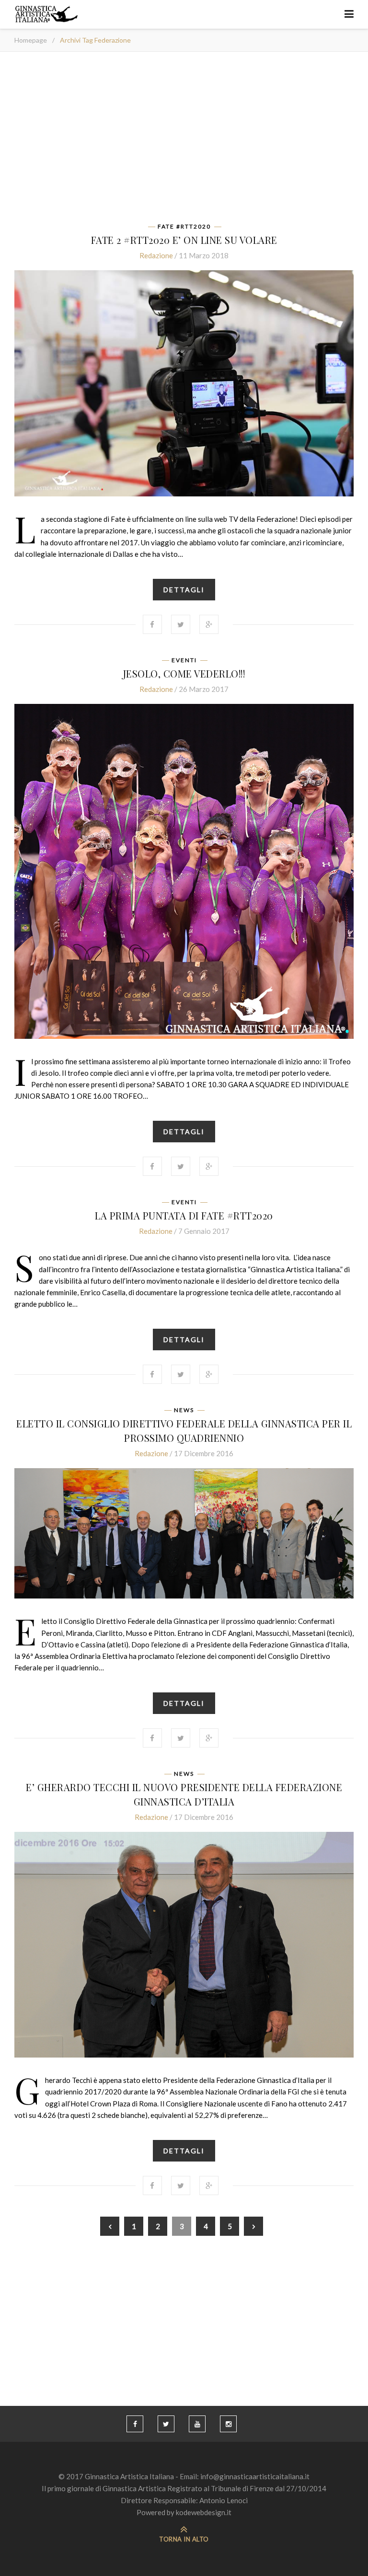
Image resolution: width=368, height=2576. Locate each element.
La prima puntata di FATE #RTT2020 (184, 1215)
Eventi (184, 660)
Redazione (156, 255)
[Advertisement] (184, 140)
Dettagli (184, 590)
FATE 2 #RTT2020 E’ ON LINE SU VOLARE (184, 240)
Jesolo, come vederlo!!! (184, 673)
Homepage (31, 40)
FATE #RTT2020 (184, 227)
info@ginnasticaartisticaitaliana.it (255, 2476)
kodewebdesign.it (204, 2512)
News (184, 1410)
